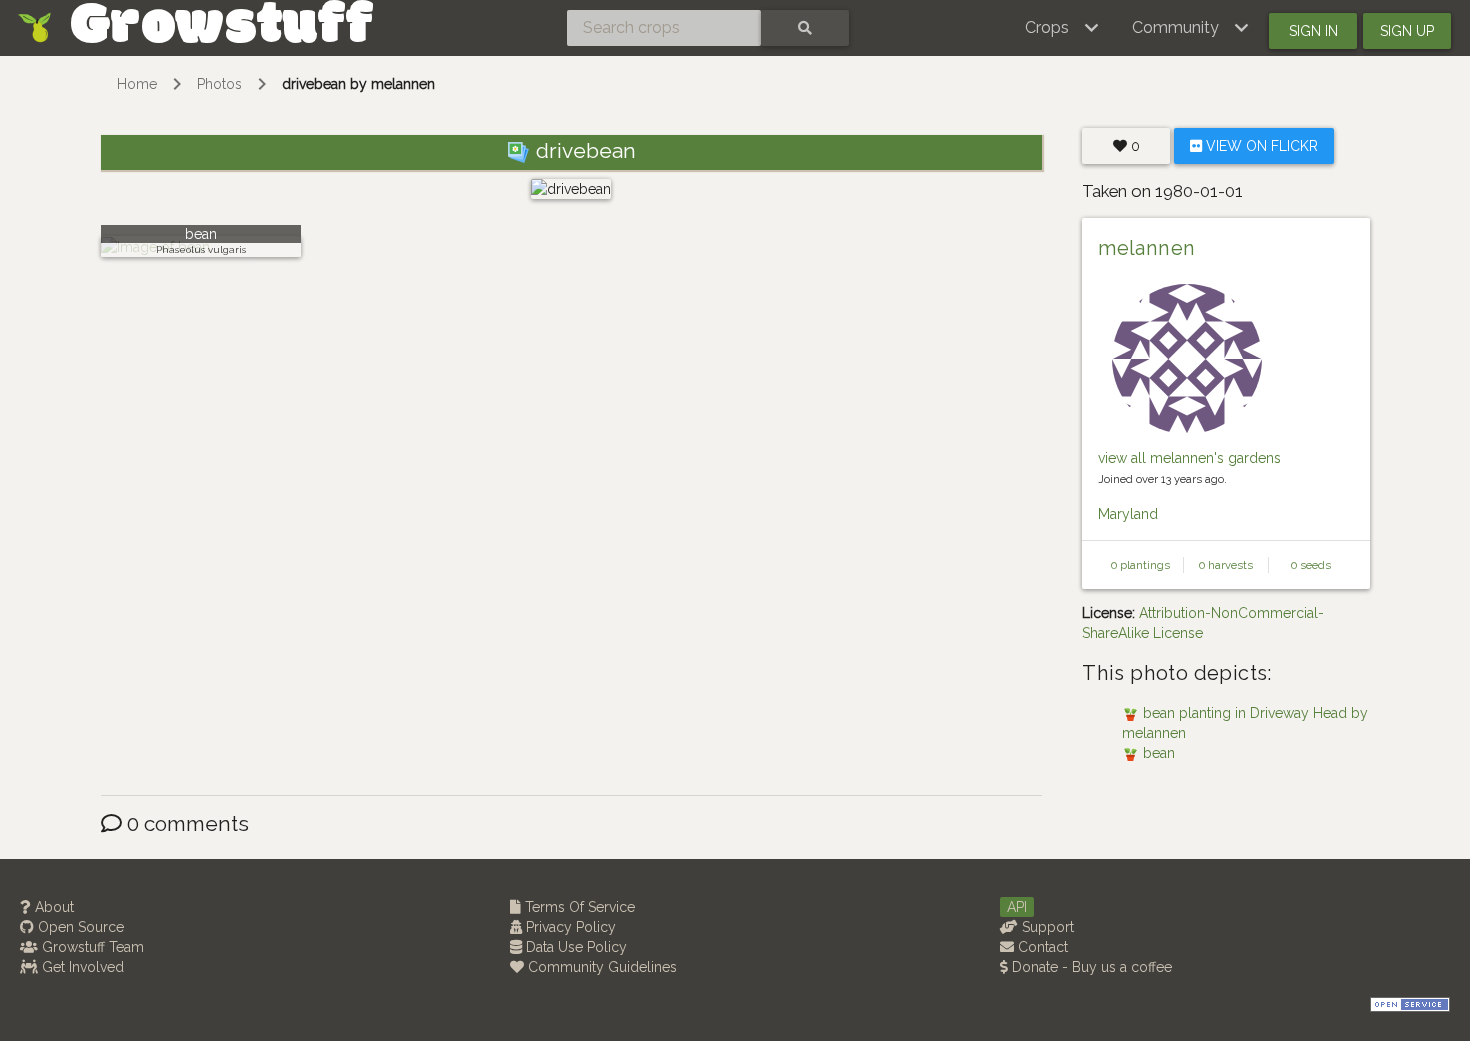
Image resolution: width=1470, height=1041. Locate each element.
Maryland (1128, 514)
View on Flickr (1260, 146)
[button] (1062, 28)
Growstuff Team (91, 947)
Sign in (1313, 31)
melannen (1146, 248)
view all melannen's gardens (1189, 458)
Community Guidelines (600, 967)
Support (1046, 927)
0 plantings (1140, 565)
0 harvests (1226, 565)
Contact (1041, 947)
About (52, 907)
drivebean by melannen (358, 84)
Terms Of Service (578, 907)
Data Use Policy (574, 947)
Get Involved (81, 967)
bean (201, 234)
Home (137, 84)
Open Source (79, 927)
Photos (219, 84)
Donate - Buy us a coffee (1090, 967)
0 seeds (1311, 565)
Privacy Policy (569, 927)
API (1017, 907)
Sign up (1407, 31)
